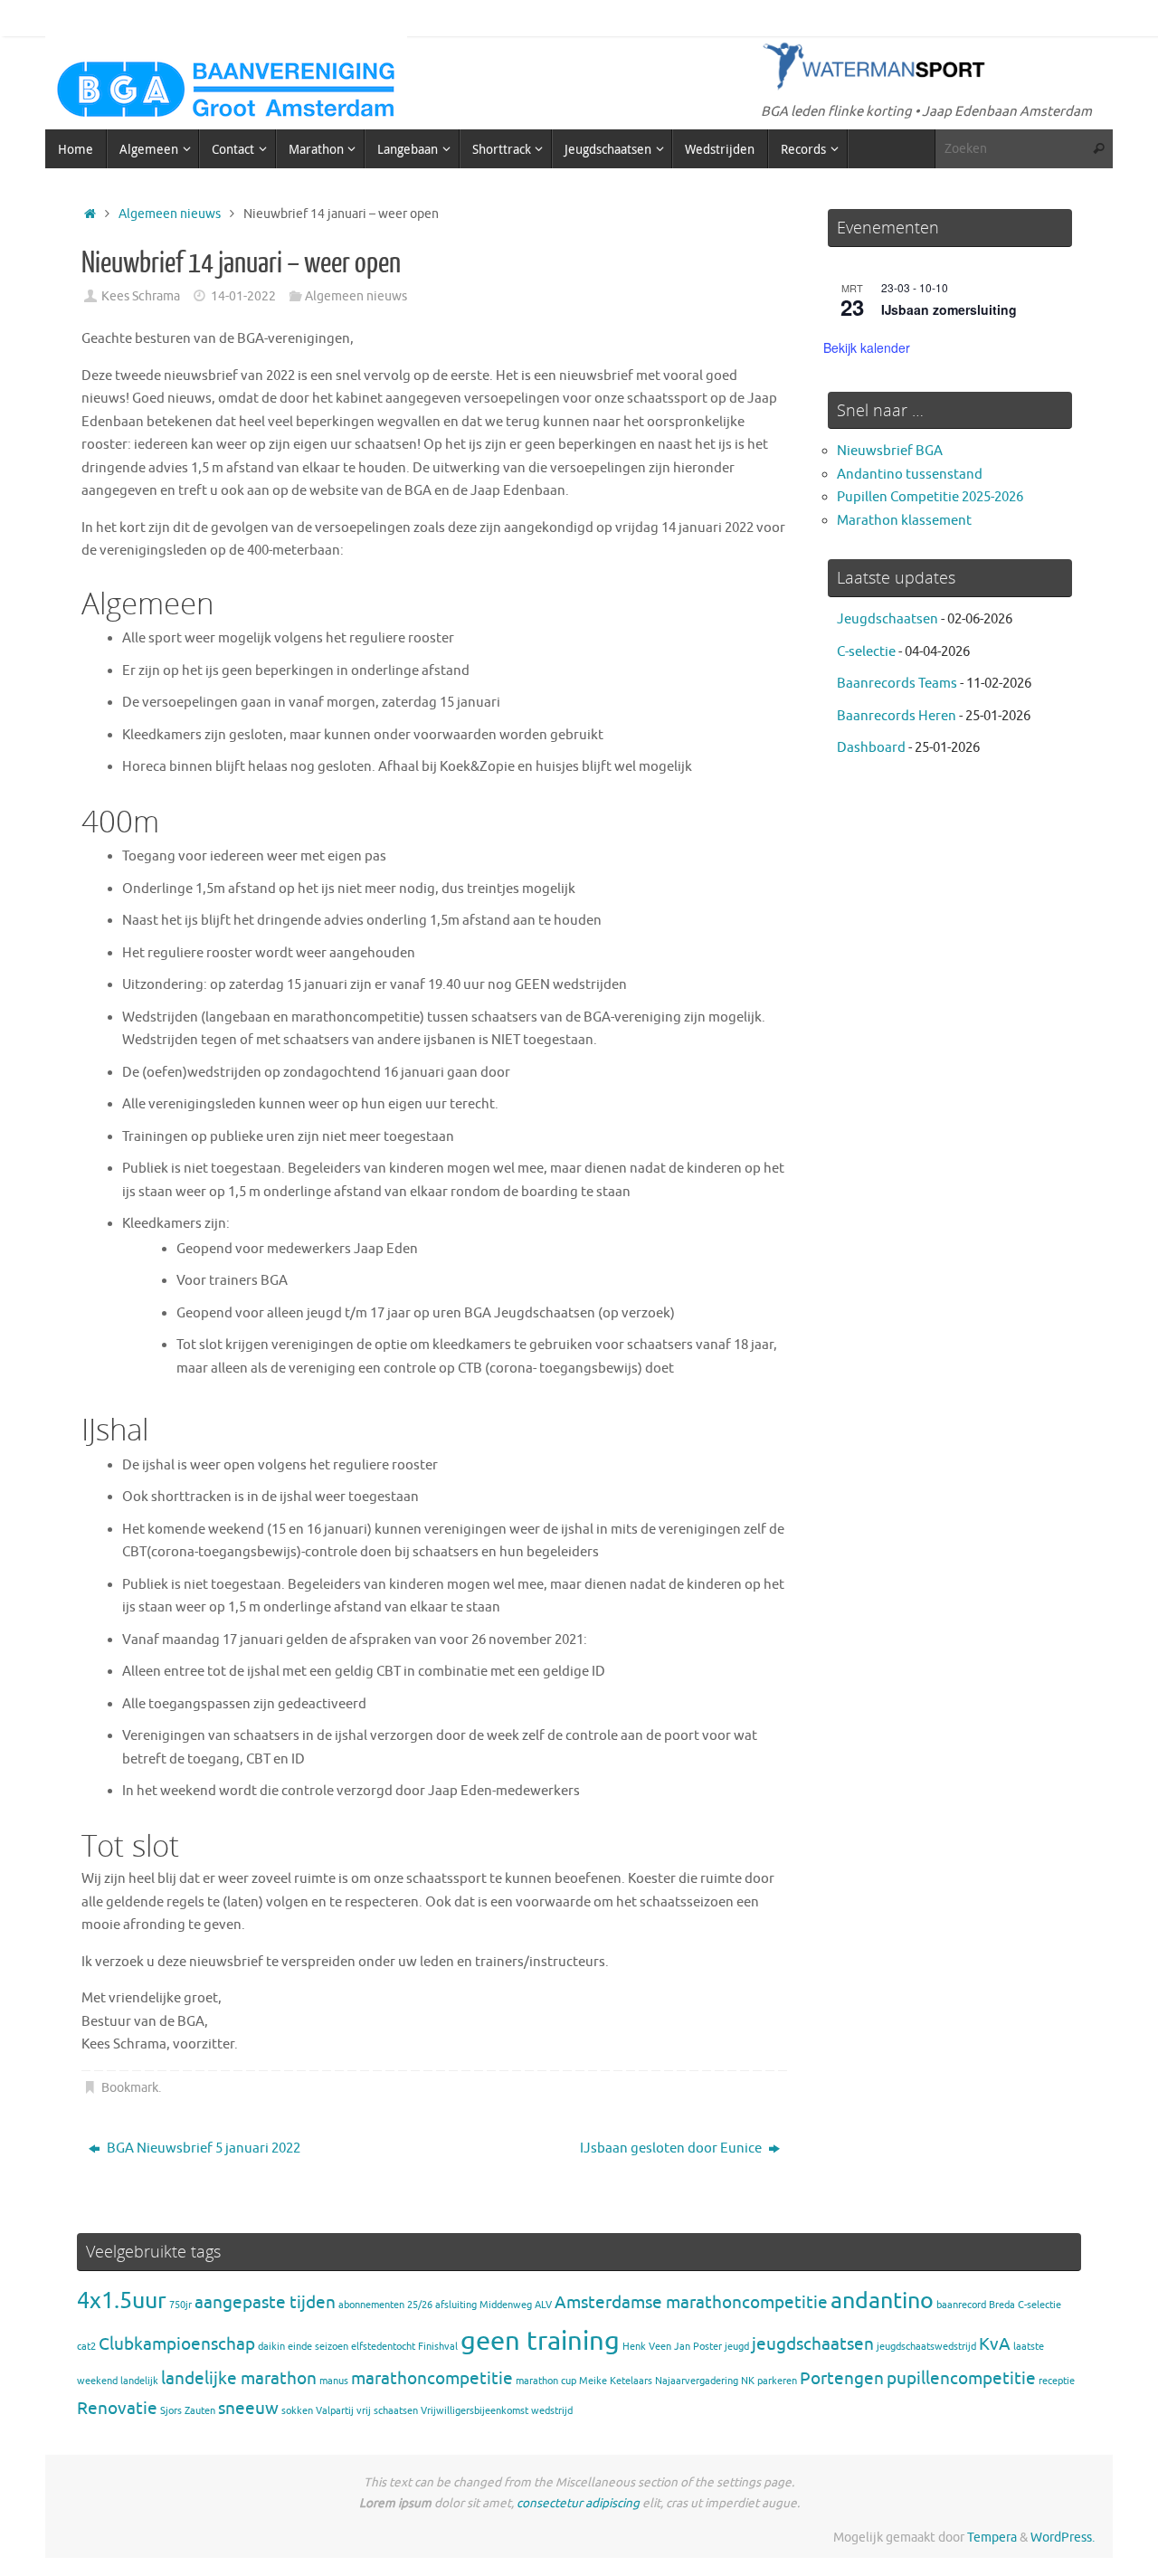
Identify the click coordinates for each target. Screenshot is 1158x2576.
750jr (180, 2305)
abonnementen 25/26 (385, 2305)
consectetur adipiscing (578, 2503)
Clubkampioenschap (177, 2344)
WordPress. (1063, 2538)
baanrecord (961, 2305)
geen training (540, 2341)
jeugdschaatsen (813, 2344)
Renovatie (117, 2409)
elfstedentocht (383, 2347)
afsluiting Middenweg (484, 2305)
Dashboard (871, 748)
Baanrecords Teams (897, 684)
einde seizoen (318, 2347)
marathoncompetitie (432, 2379)
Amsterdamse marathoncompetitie (691, 2303)
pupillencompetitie (961, 2379)
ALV (543, 2305)
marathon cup (546, 2381)
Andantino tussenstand (910, 475)
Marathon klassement (904, 521)
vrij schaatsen (387, 2411)
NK (748, 2381)
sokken (297, 2411)
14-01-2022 (243, 296)
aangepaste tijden (265, 2303)
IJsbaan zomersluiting (949, 309)
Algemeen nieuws (170, 214)
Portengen (842, 2379)
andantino (882, 2300)
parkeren (777, 2381)
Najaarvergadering (697, 2381)
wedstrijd (552, 2411)
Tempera (992, 2538)
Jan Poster (698, 2347)
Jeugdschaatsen (887, 619)
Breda (1002, 2305)
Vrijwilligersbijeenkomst (475, 2411)
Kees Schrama (141, 296)
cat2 (86, 2347)
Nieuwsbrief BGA (890, 451)
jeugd (737, 2347)
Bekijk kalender (867, 347)
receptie (1057, 2381)
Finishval (438, 2347)
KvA (995, 2344)
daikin (271, 2347)
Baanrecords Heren (897, 716)
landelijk (139, 2381)
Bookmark (130, 2088)
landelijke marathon (239, 2379)
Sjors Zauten (188, 2411)
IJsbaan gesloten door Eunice (672, 2148)
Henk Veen (647, 2347)
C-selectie (866, 652)
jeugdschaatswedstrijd (926, 2347)
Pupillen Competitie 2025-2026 (930, 497)
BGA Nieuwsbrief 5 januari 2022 (202, 2148)
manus (334, 2381)
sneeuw (248, 2409)
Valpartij (335, 2411)
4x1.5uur (122, 2300)
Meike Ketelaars (616, 2381)
